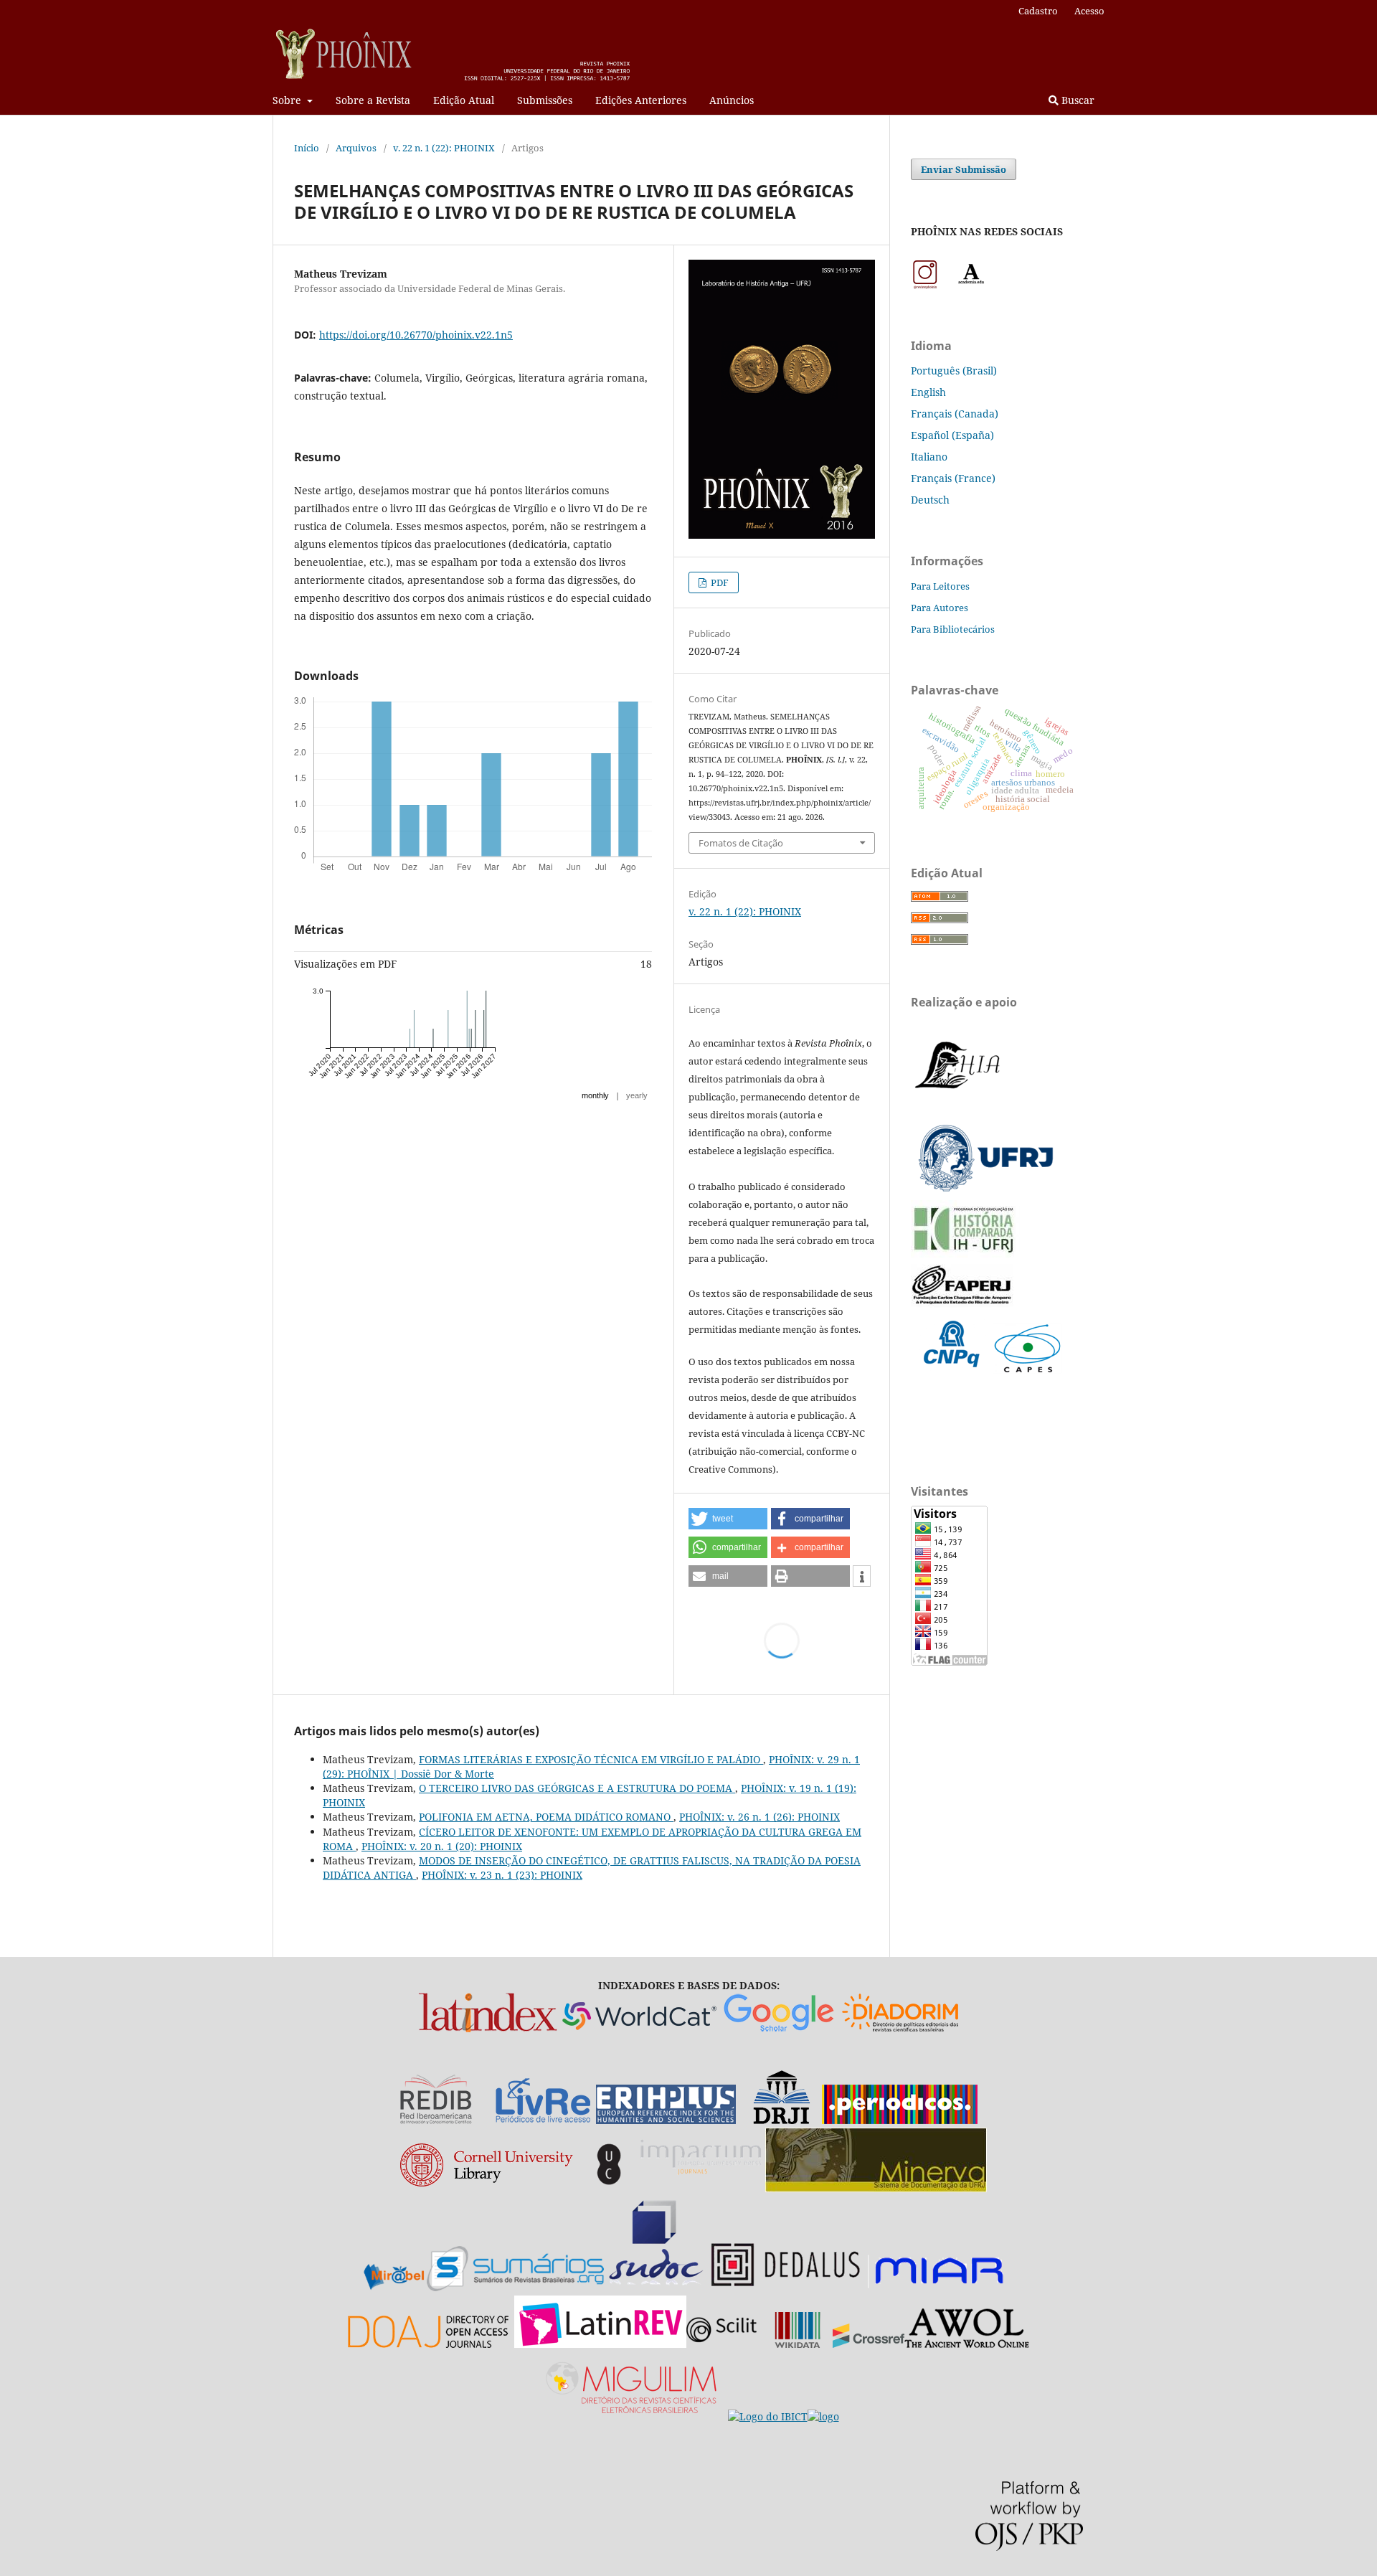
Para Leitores (940, 586)
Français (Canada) (955, 414)
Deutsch (930, 500)
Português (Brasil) (954, 371)
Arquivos (356, 148)
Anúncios (732, 100)
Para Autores (940, 608)
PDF (719, 582)
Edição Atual (464, 100)
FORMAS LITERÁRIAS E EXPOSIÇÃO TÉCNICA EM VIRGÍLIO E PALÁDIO (591, 1759)
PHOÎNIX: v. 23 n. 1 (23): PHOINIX (502, 1875)
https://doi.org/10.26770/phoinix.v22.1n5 (416, 335)
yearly (637, 1095)
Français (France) (953, 478)
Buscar (1076, 100)
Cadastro (1038, 11)
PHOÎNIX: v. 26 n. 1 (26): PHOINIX (760, 1817)
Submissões (545, 100)
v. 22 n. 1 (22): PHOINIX (444, 148)
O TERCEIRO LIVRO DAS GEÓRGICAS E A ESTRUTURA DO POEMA (577, 1788)
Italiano (929, 457)
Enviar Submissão (964, 169)
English (928, 392)
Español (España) (952, 435)
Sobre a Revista (373, 100)
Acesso (1089, 11)
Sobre (288, 100)
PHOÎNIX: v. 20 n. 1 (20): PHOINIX (442, 1846)
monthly (595, 1095)
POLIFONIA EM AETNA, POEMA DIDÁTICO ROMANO (546, 1817)
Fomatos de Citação (741, 843)
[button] (728, 1519)
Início (307, 148)
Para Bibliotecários (953, 629)
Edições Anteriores (641, 100)
